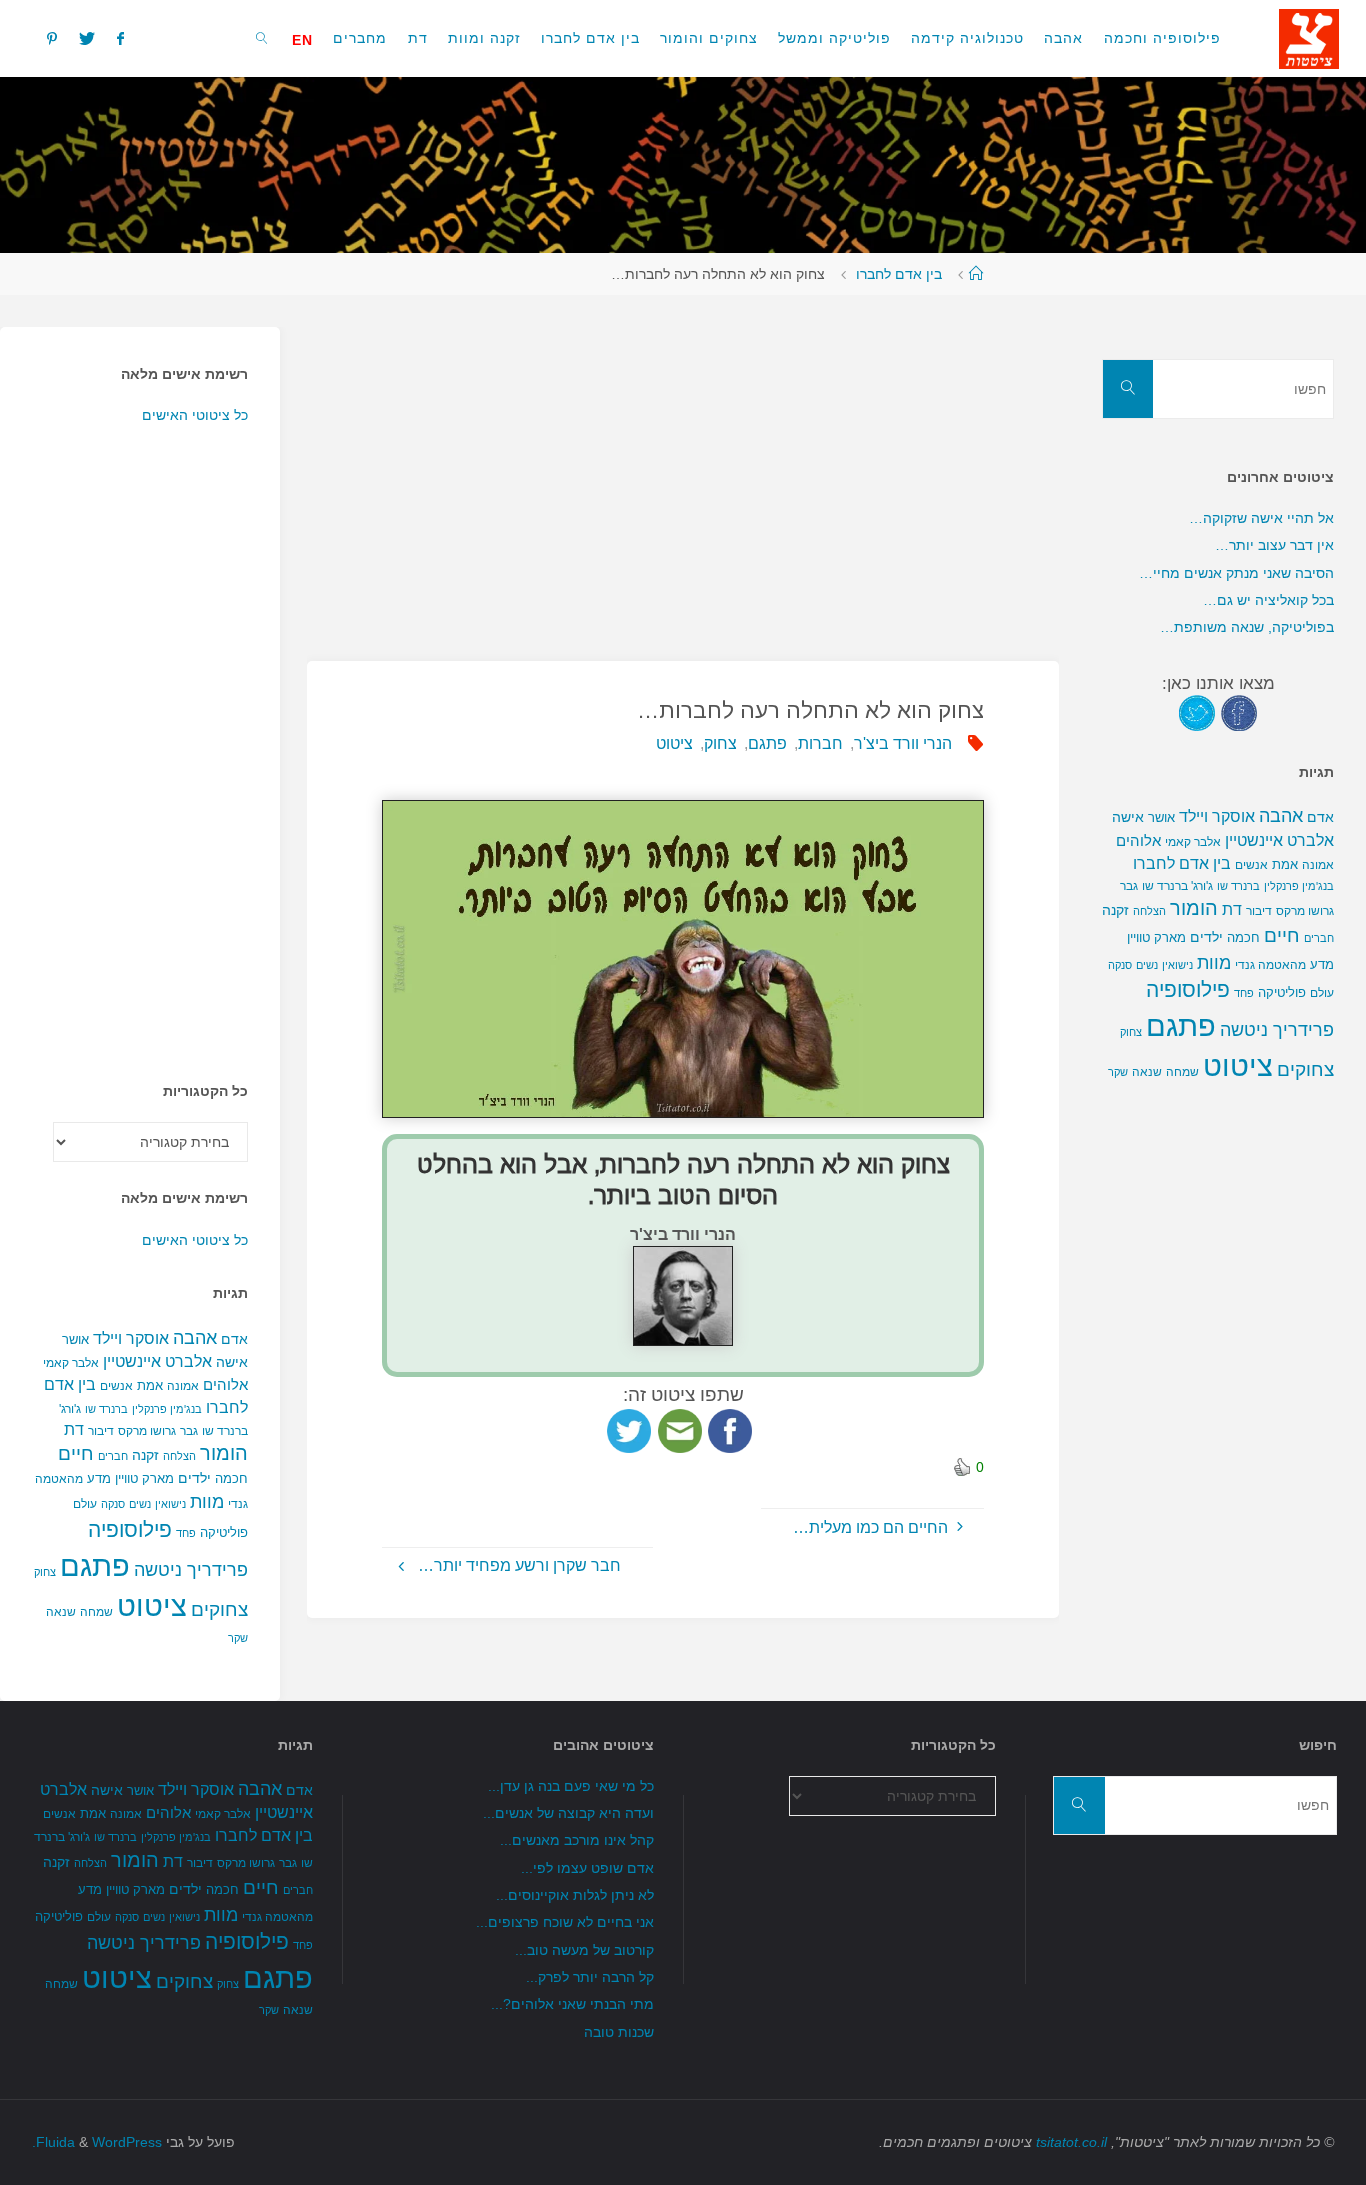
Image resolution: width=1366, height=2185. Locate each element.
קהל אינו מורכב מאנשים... (577, 1840)
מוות (207, 1501)
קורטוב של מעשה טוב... (584, 1950)
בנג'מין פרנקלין (167, 1409)
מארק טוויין (144, 1478)
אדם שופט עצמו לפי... (587, 1868)
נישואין (170, 1504)
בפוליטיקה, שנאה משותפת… (1247, 627)
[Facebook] (120, 38)
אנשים (116, 1386)
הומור (224, 1453)
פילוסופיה (130, 1530)
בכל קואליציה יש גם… (1268, 600)
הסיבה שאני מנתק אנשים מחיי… (1236, 573)
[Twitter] (87, 38)
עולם (85, 1504)
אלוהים (225, 1385)
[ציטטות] (1309, 37)
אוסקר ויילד (131, 1338)
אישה (232, 1362)
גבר (189, 1431)
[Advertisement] (683, 467)
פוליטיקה (224, 1532)
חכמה (231, 1478)
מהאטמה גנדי (1270, 965)
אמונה (183, 1386)
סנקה (113, 1504)
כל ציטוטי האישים (195, 415)
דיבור (101, 1431)
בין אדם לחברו (899, 274)
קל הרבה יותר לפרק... (590, 1977)
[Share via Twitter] (629, 1429)
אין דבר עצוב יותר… (1274, 545)
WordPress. (97, 2142)
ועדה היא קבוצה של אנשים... (568, 1813)
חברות (820, 743)
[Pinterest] (51, 38)
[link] (262, 37)
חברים (113, 1456)
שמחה (96, 1612)
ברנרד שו (106, 1409)
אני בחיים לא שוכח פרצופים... (565, 1922)
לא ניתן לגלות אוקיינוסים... (575, 1895)
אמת (150, 1385)
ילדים (194, 1478)
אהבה (195, 1337)
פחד (186, 1533)
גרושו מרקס (147, 1431)
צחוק (720, 743)
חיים (76, 1453)
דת (74, 1429)
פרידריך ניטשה (191, 1570)
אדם (234, 1339)
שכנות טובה (619, 2032)
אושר (75, 1339)
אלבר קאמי (71, 1363)
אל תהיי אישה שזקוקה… (1261, 518)
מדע (99, 1478)
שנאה (61, 1611)
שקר (238, 1638)
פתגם (767, 743)
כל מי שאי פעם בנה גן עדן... (571, 1786)
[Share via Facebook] (730, 1429)
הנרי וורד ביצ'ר (903, 743)
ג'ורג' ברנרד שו (1177, 885)
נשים (140, 1504)
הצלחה (179, 1456)
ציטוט (674, 743)
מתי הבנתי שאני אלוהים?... (572, 2004)
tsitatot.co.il (1071, 2142)
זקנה (145, 1455)
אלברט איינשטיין (157, 1361)
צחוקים (219, 1609)
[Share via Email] (680, 1429)
